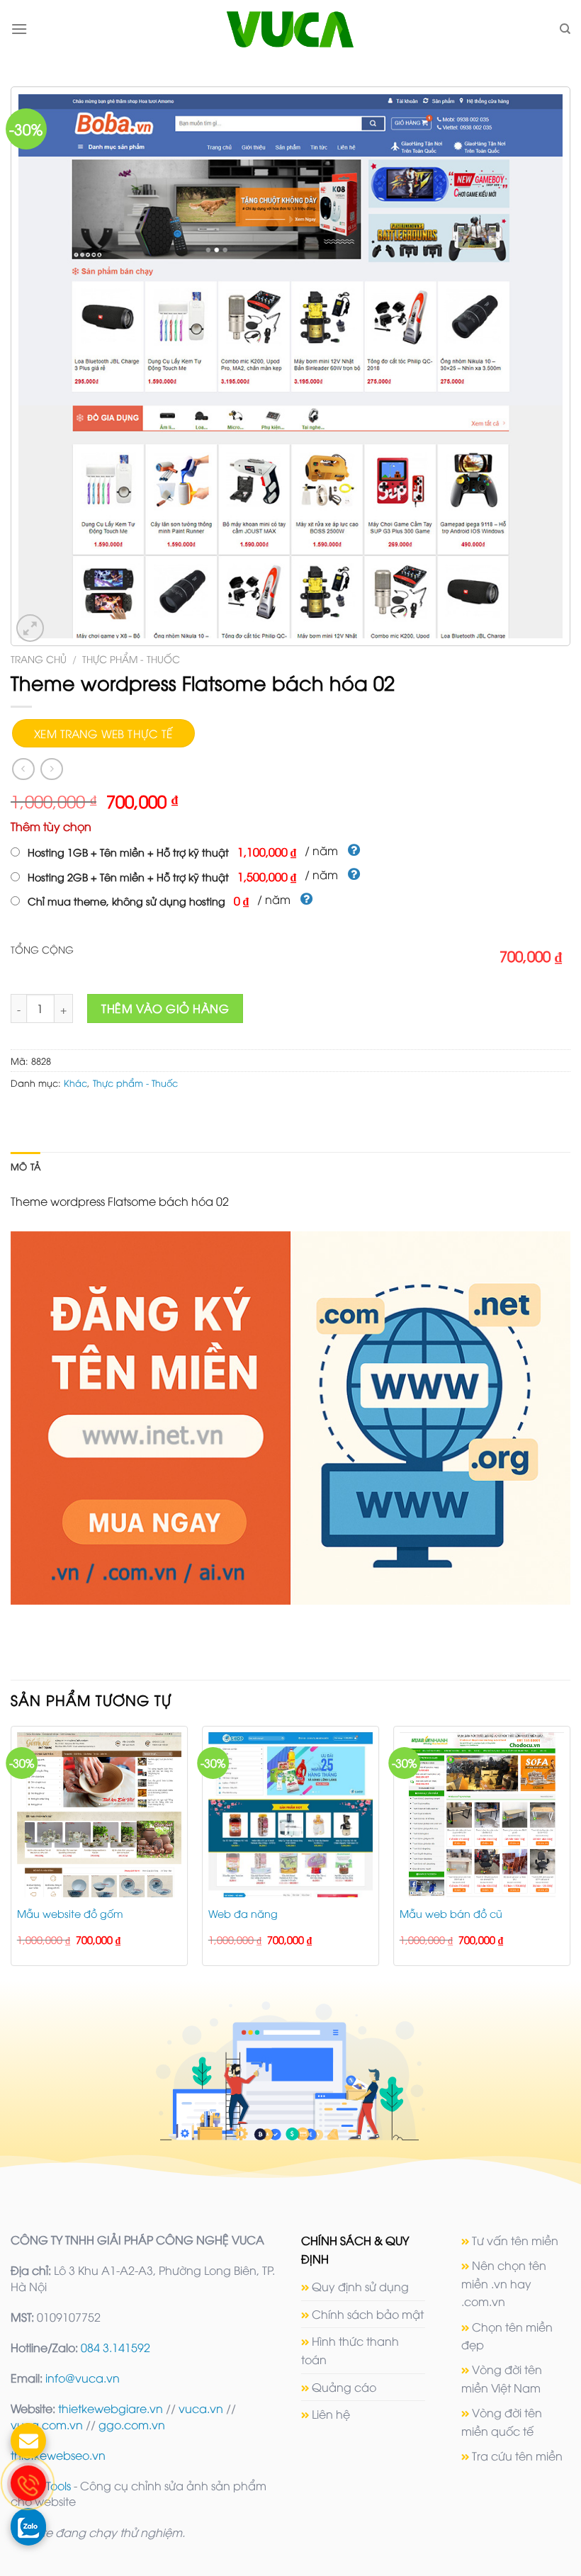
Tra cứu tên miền (517, 2456)
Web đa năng (243, 1914)
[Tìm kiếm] (565, 29)
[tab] (26, 1166)
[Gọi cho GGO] (28, 2483)
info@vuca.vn (83, 2378)
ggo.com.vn (132, 2424)
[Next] (570, 1852)
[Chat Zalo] (28, 2526)
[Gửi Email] (28, 2441)
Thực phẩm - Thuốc (131, 659)
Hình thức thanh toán (350, 2350)
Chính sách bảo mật (368, 2314)
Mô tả (26, 1166)
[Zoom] (30, 628)
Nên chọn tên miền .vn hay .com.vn (504, 2283)
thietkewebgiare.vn (111, 2408)
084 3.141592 (115, 2347)
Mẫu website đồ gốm (70, 1914)
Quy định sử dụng (360, 2286)
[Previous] (11, 1852)
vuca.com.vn (47, 2424)
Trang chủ (39, 659)
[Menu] (19, 29)
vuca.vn (201, 2408)
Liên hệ (331, 2414)
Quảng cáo (344, 2387)
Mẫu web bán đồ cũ (451, 1914)
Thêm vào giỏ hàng (165, 1008)
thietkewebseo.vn (58, 2455)
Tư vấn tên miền (515, 2240)
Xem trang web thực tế (103, 733)
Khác (75, 1083)
